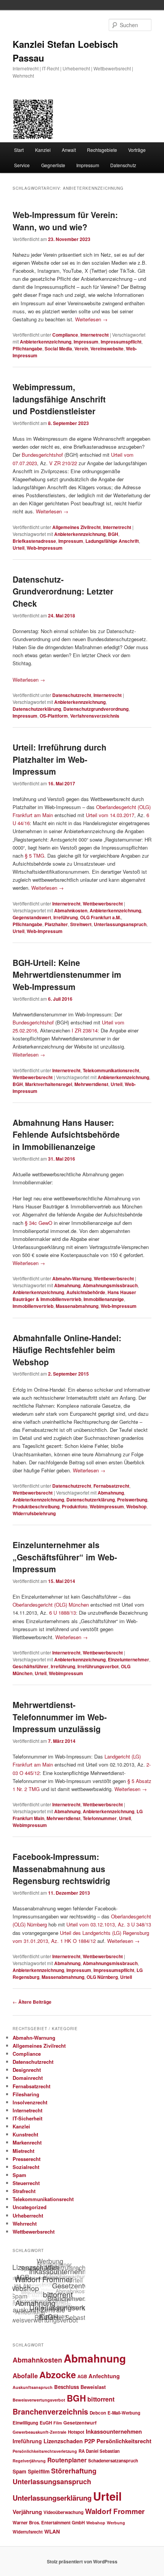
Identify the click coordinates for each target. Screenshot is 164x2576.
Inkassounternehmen (114, 2431)
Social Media (58, 348)
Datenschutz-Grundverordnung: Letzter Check (63, 591)
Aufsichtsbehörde (86, 1292)
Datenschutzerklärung (37, 709)
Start (19, 150)
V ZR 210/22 (63, 463)
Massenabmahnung (77, 1306)
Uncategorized (30, 2207)
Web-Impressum (45, 548)
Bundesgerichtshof (42, 455)
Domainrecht (28, 2078)
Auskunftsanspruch (33, 2387)
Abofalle (25, 2376)
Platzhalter (56, 924)
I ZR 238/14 (85, 1030)
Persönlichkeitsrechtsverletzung (45, 2451)
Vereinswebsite (107, 348)
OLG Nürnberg (102, 1977)
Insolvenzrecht (30, 2102)
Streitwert (81, 924)
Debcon (98, 2413)
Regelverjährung (29, 2461)
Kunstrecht (25, 2134)
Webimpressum (107, 1506)
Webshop (136, 1506)
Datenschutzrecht (72, 695)
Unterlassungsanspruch (120, 924)
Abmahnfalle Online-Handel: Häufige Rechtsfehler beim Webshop (67, 1350)
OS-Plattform (54, 716)
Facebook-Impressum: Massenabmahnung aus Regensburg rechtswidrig (61, 1868)
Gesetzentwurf (80, 2423)
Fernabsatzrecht (111, 1486)
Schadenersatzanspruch (113, 2461)
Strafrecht (24, 2191)
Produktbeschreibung (36, 1506)
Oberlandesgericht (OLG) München (51, 1605)
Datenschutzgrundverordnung (96, 709)
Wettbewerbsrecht (103, 904)
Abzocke (58, 2375)
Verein (81, 348)
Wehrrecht (25, 2223)
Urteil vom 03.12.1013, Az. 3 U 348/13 (109, 1924)
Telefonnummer (100, 1818)
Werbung (116, 2523)
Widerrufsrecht (28, 2532)
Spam (19, 2175)
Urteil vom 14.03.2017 (110, 815)
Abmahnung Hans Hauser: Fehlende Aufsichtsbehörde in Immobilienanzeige (66, 1134)
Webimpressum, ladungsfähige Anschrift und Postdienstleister (59, 399)
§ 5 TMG (35, 856)
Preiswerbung (132, 1500)
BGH (113, 534)
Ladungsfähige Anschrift (112, 541)
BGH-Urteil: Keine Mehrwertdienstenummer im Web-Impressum (67, 975)
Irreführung (66, 917)
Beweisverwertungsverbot (39, 2400)
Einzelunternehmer (129, 1659)
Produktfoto (75, 1506)
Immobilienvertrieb (33, 1306)
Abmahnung (67, 1285)
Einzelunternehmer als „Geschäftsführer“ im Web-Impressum (65, 1557)
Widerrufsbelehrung (34, 1513)
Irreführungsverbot (98, 1666)
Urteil (18, 548)
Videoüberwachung (64, 2512)
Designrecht (27, 2070)
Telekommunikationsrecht (111, 1070)
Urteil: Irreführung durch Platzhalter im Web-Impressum (59, 759)
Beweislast (93, 2387)
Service (22, 165)
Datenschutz (123, 165)
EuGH (46, 2423)
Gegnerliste (53, 165)
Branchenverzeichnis (50, 2412)
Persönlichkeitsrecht (124, 2441)
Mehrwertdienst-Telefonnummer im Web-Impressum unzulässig (60, 1717)
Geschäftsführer (31, 1666)
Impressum (88, 165)
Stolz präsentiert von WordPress (82, 2561)
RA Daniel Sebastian (99, 2451)
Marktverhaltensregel (49, 1084)
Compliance (65, 335)
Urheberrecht (28, 2215)
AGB (82, 2377)
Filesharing (26, 2094)
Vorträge (137, 150)
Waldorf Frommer (115, 2511)
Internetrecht (95, 335)
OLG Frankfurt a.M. (100, 917)
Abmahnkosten (71, 910)
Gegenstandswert (32, 917)
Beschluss (67, 2387)
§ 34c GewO (39, 1223)
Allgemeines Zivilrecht (76, 527)
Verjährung (27, 2512)
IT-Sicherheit (27, 2118)
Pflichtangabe (27, 348)
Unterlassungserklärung (52, 2498)
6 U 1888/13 (63, 1613)
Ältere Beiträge (32, 2002)
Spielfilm (39, 2471)
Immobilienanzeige (104, 1299)
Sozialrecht (26, 2167)
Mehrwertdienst (91, 1084)
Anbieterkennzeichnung (46, 342)
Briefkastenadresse (34, 541)
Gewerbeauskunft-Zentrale (39, 2432)
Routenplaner (67, 2460)
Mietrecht (23, 2151)
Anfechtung (104, 2376)
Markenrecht (27, 2142)
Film (58, 2423)
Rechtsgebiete (102, 150)
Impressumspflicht (121, 342)
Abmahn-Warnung (72, 1278)
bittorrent (101, 2399)
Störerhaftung (74, 2471)
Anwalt (69, 150)
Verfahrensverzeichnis (95, 716)
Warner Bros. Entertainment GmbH (49, 2523)
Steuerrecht (26, 2183)
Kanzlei (43, 150)
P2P (90, 2441)
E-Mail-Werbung (124, 2413)
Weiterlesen (91, 319)
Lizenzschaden (63, 2441)
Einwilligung (25, 2423)
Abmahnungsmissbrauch (110, 1285)
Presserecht (27, 2159)
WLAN (52, 2531)
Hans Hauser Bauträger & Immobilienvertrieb (74, 1296)
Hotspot (76, 2432)
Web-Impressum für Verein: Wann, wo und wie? (65, 221)
